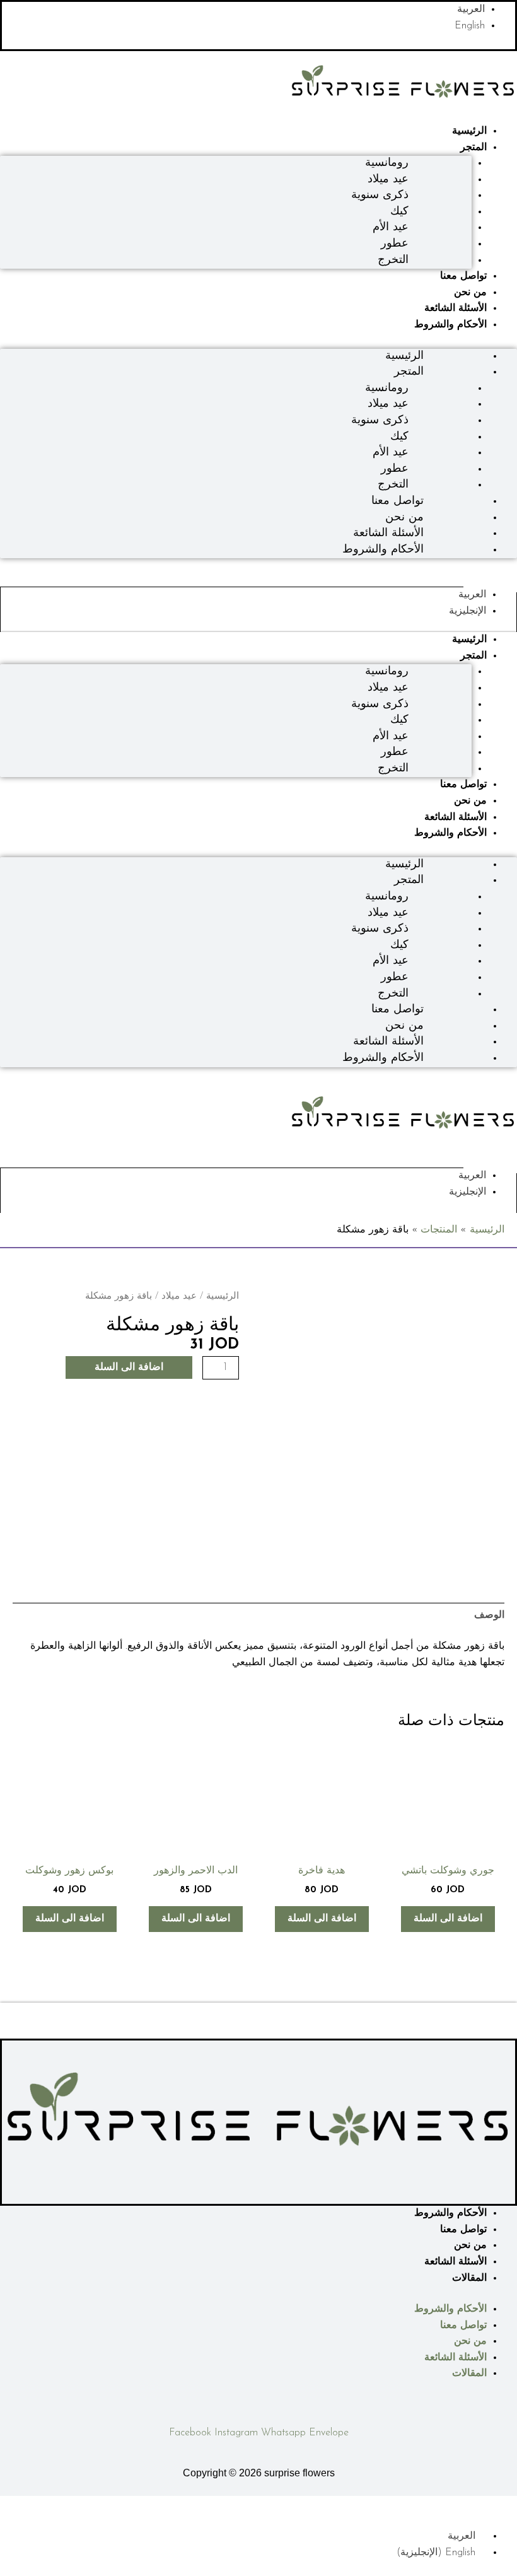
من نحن (470, 293)
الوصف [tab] (489, 1615)
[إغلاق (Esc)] (419, 2506)
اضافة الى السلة (129, 1367)
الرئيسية (469, 131)
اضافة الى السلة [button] (448, 1919)
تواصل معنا (463, 276)
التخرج (393, 261)
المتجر (473, 148)
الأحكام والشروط (450, 325)
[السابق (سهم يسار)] (504, 2522)
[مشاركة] (448, 2506)
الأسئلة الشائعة (456, 308)
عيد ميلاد (179, 1297)
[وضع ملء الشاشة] (476, 2506)
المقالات (469, 2278)
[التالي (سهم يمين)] (476, 2522)
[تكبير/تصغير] (504, 2506)
